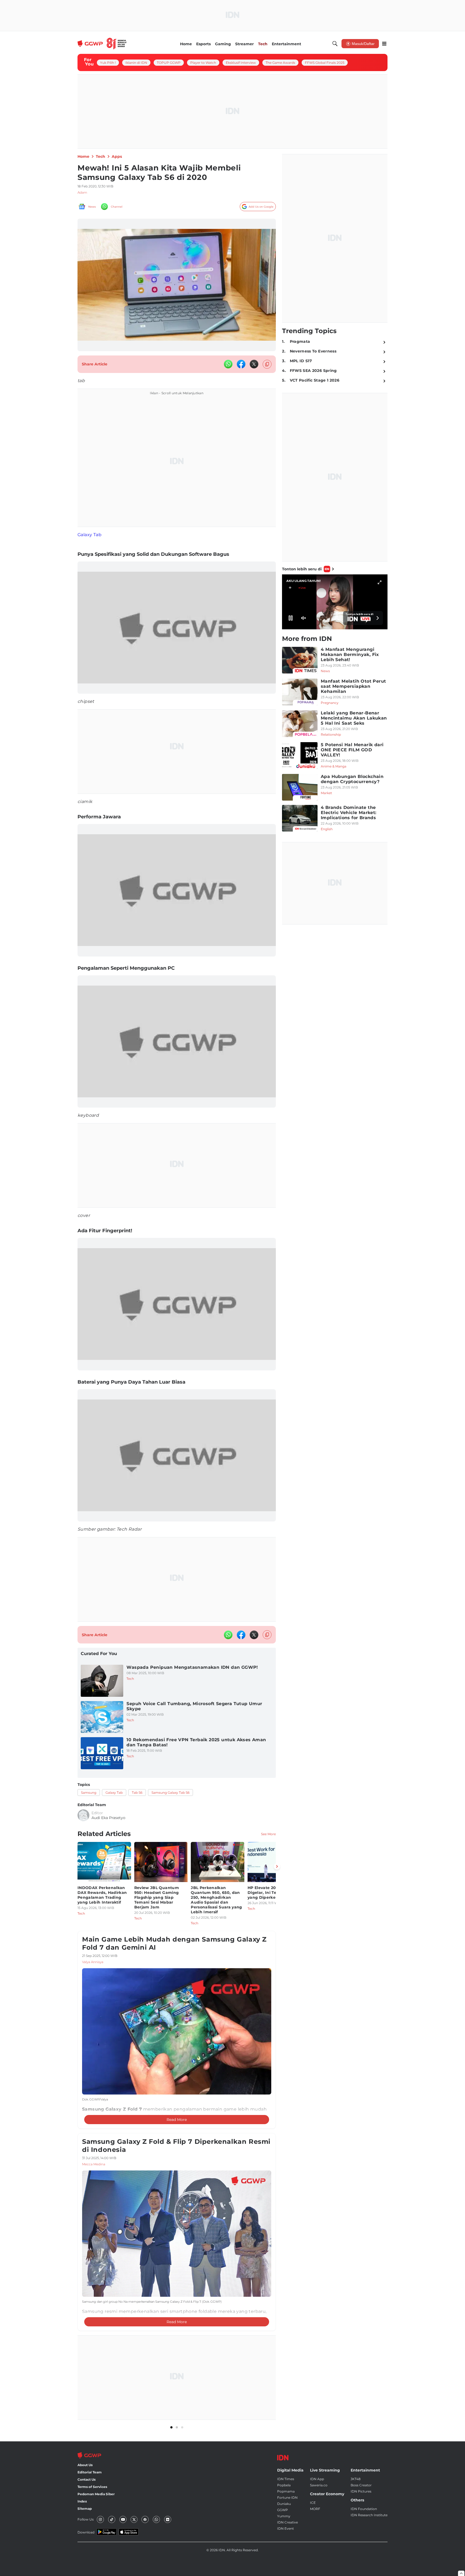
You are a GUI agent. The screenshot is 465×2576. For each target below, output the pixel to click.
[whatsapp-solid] (228, 364)
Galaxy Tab (89, 535)
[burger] (384, 44)
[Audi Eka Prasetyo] (83, 1815)
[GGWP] (102, 44)
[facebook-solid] (241, 364)
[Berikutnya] (277, 1866)
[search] (335, 44)
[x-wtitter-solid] (254, 364)
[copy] (267, 364)
